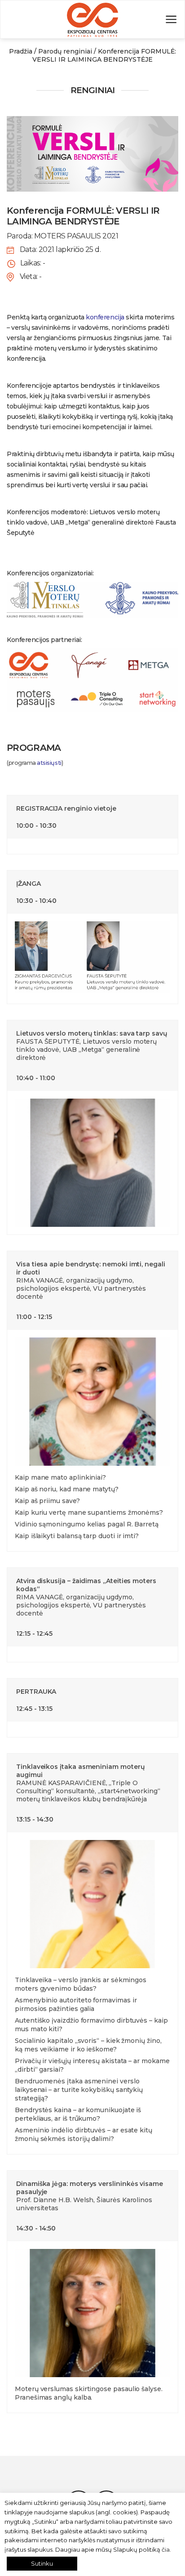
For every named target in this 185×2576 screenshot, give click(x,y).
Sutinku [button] (42, 2563)
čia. (166, 2549)
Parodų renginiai (65, 51)
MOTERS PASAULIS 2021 (76, 236)
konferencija (105, 317)
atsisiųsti (49, 763)
